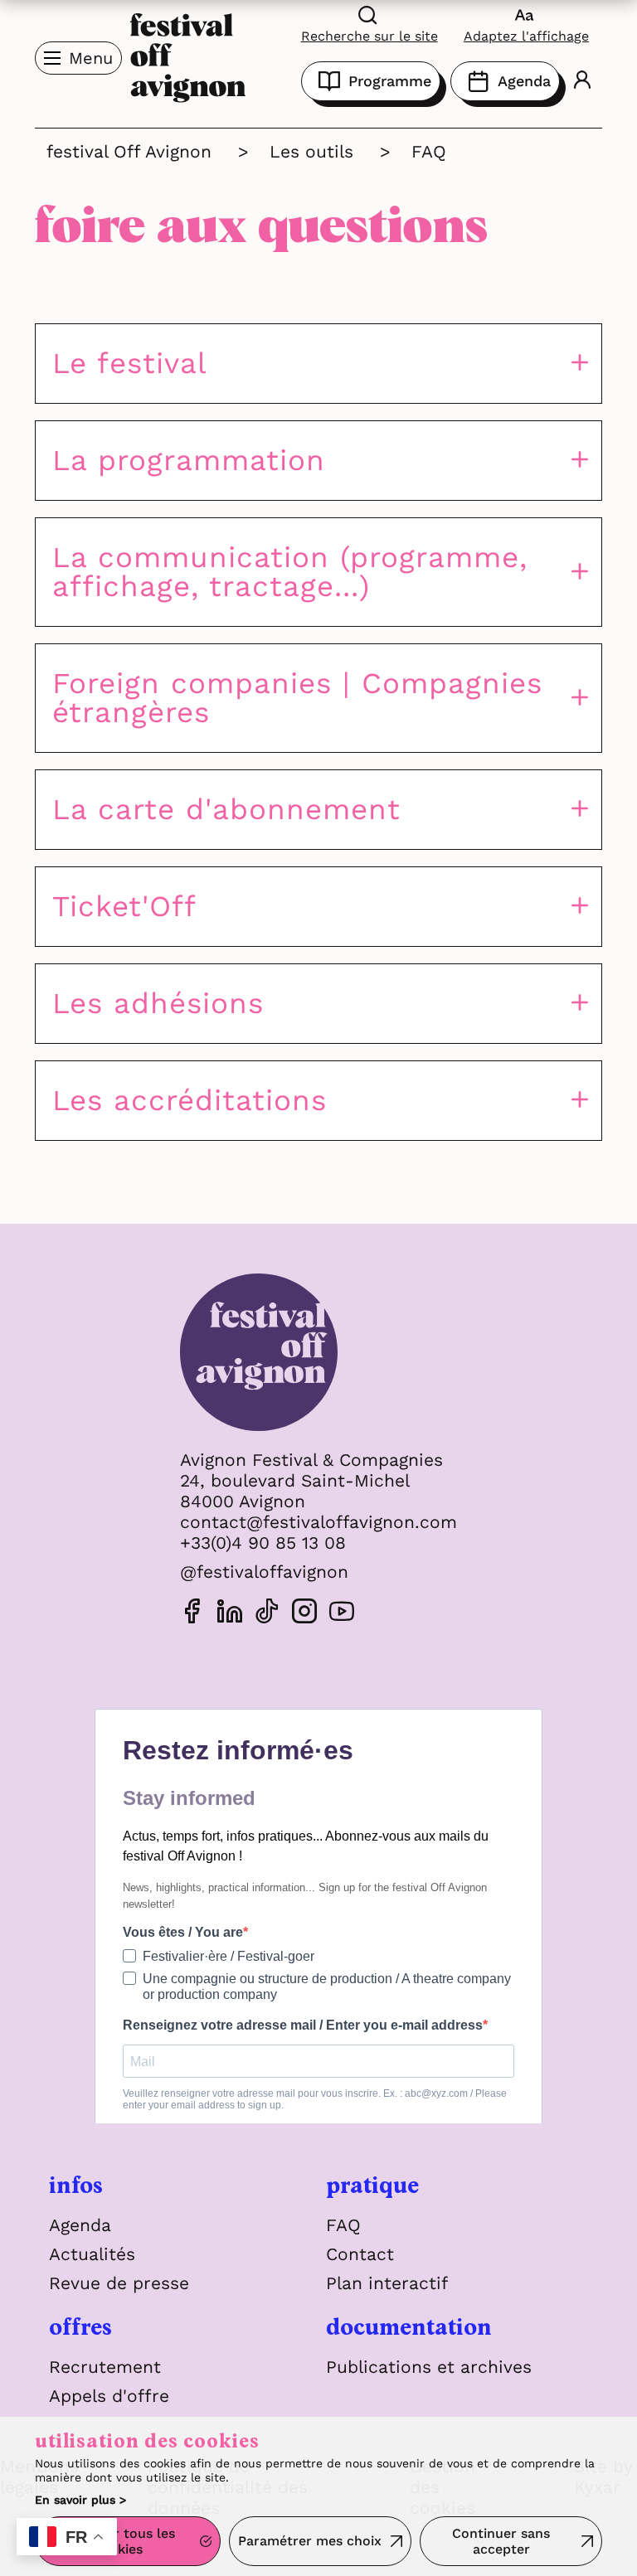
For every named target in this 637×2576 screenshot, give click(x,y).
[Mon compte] (582, 82)
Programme (390, 81)
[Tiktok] (267, 1614)
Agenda (524, 81)
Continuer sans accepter (501, 2541)
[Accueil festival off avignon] (188, 56)
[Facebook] (192, 1614)
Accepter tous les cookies (118, 2541)
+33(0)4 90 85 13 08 (263, 1543)
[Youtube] (342, 1614)
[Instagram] (304, 1614)
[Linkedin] (230, 1614)
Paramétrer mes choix (310, 2541)
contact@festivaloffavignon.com (318, 1522)
